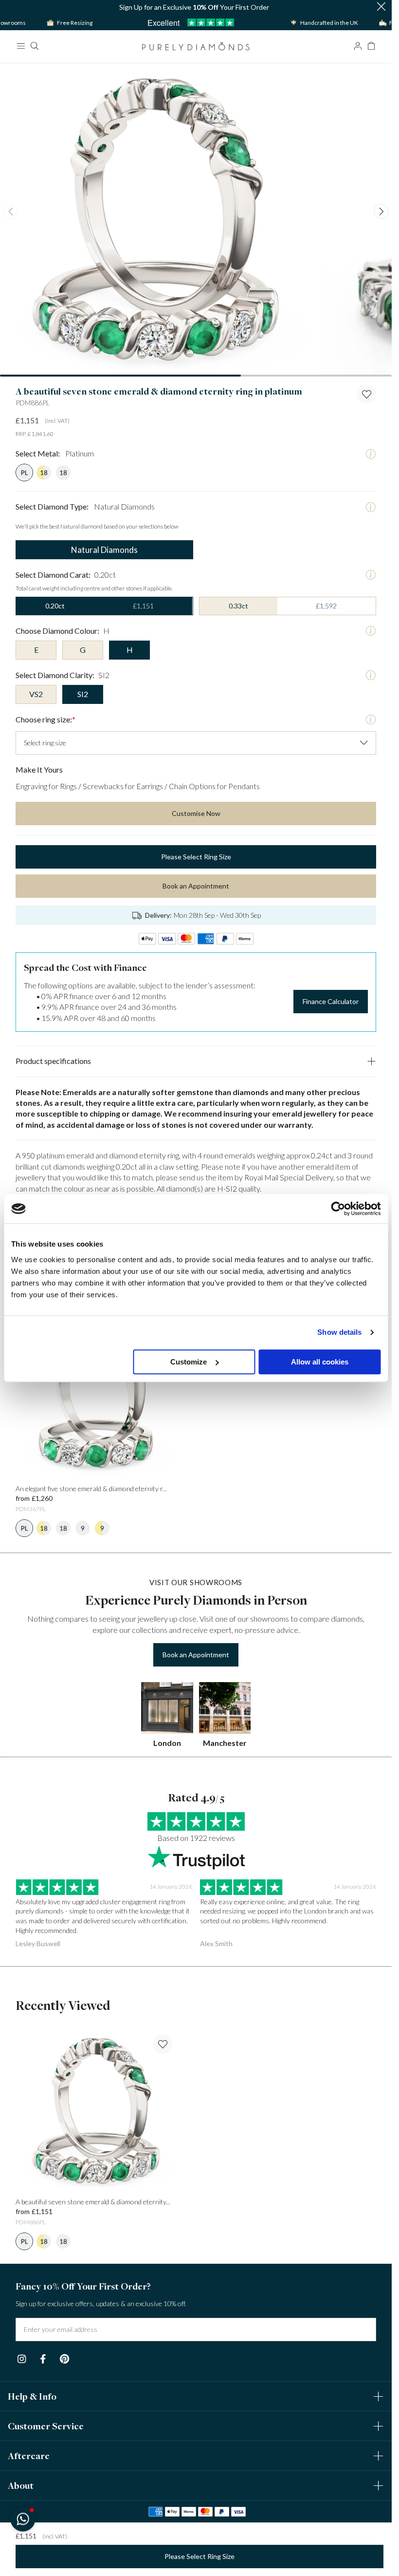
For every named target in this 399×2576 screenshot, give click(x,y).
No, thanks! (259, 1411)
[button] (23, 2519)
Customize (189, 1362)
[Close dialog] (373, 1156)
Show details (339, 1332)
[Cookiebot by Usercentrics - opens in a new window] (338, 1209)
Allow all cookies (320, 1362)
